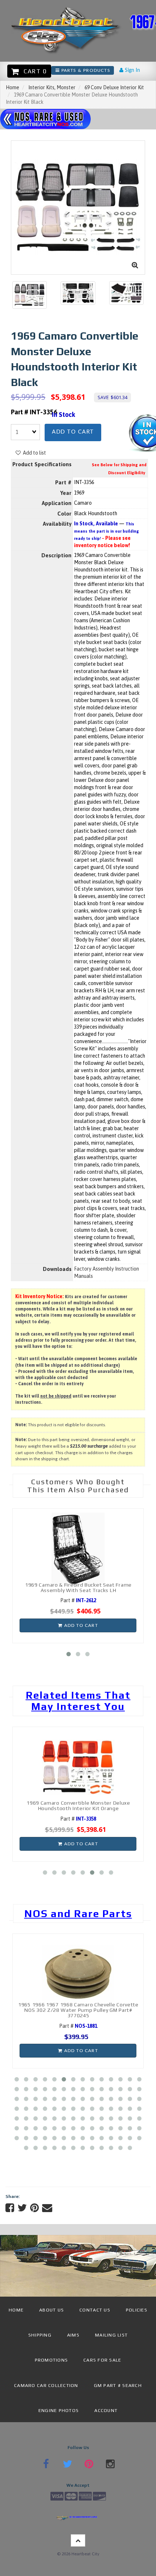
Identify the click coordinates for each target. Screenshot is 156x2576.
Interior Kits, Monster (52, 87)
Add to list (33, 453)
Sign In (132, 70)
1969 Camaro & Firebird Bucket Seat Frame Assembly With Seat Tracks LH (78, 1588)
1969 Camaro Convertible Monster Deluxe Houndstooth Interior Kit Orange (78, 1806)
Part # (78, 1600)
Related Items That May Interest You (78, 1701)
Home (13, 87)
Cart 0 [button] (33, 71)
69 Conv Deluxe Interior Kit (114, 87)
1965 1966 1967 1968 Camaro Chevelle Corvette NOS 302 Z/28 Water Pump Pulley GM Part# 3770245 (78, 2010)
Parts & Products (85, 70)
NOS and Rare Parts (78, 1913)
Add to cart (73, 432)
